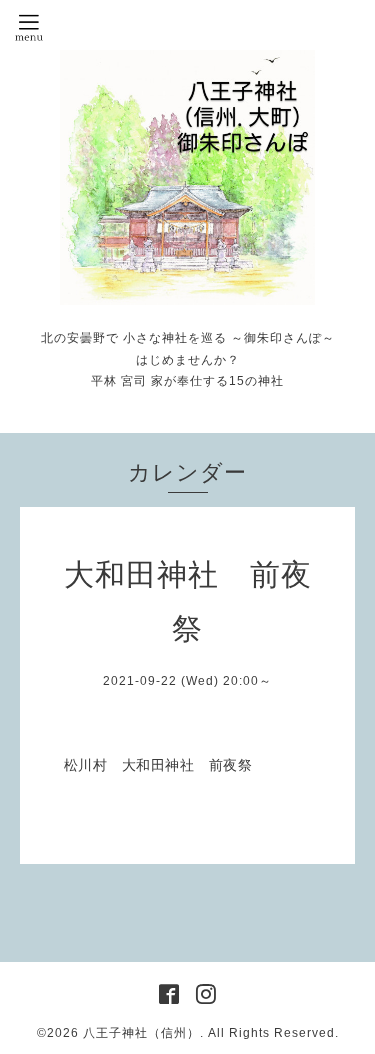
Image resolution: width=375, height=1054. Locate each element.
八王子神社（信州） (141, 1033)
